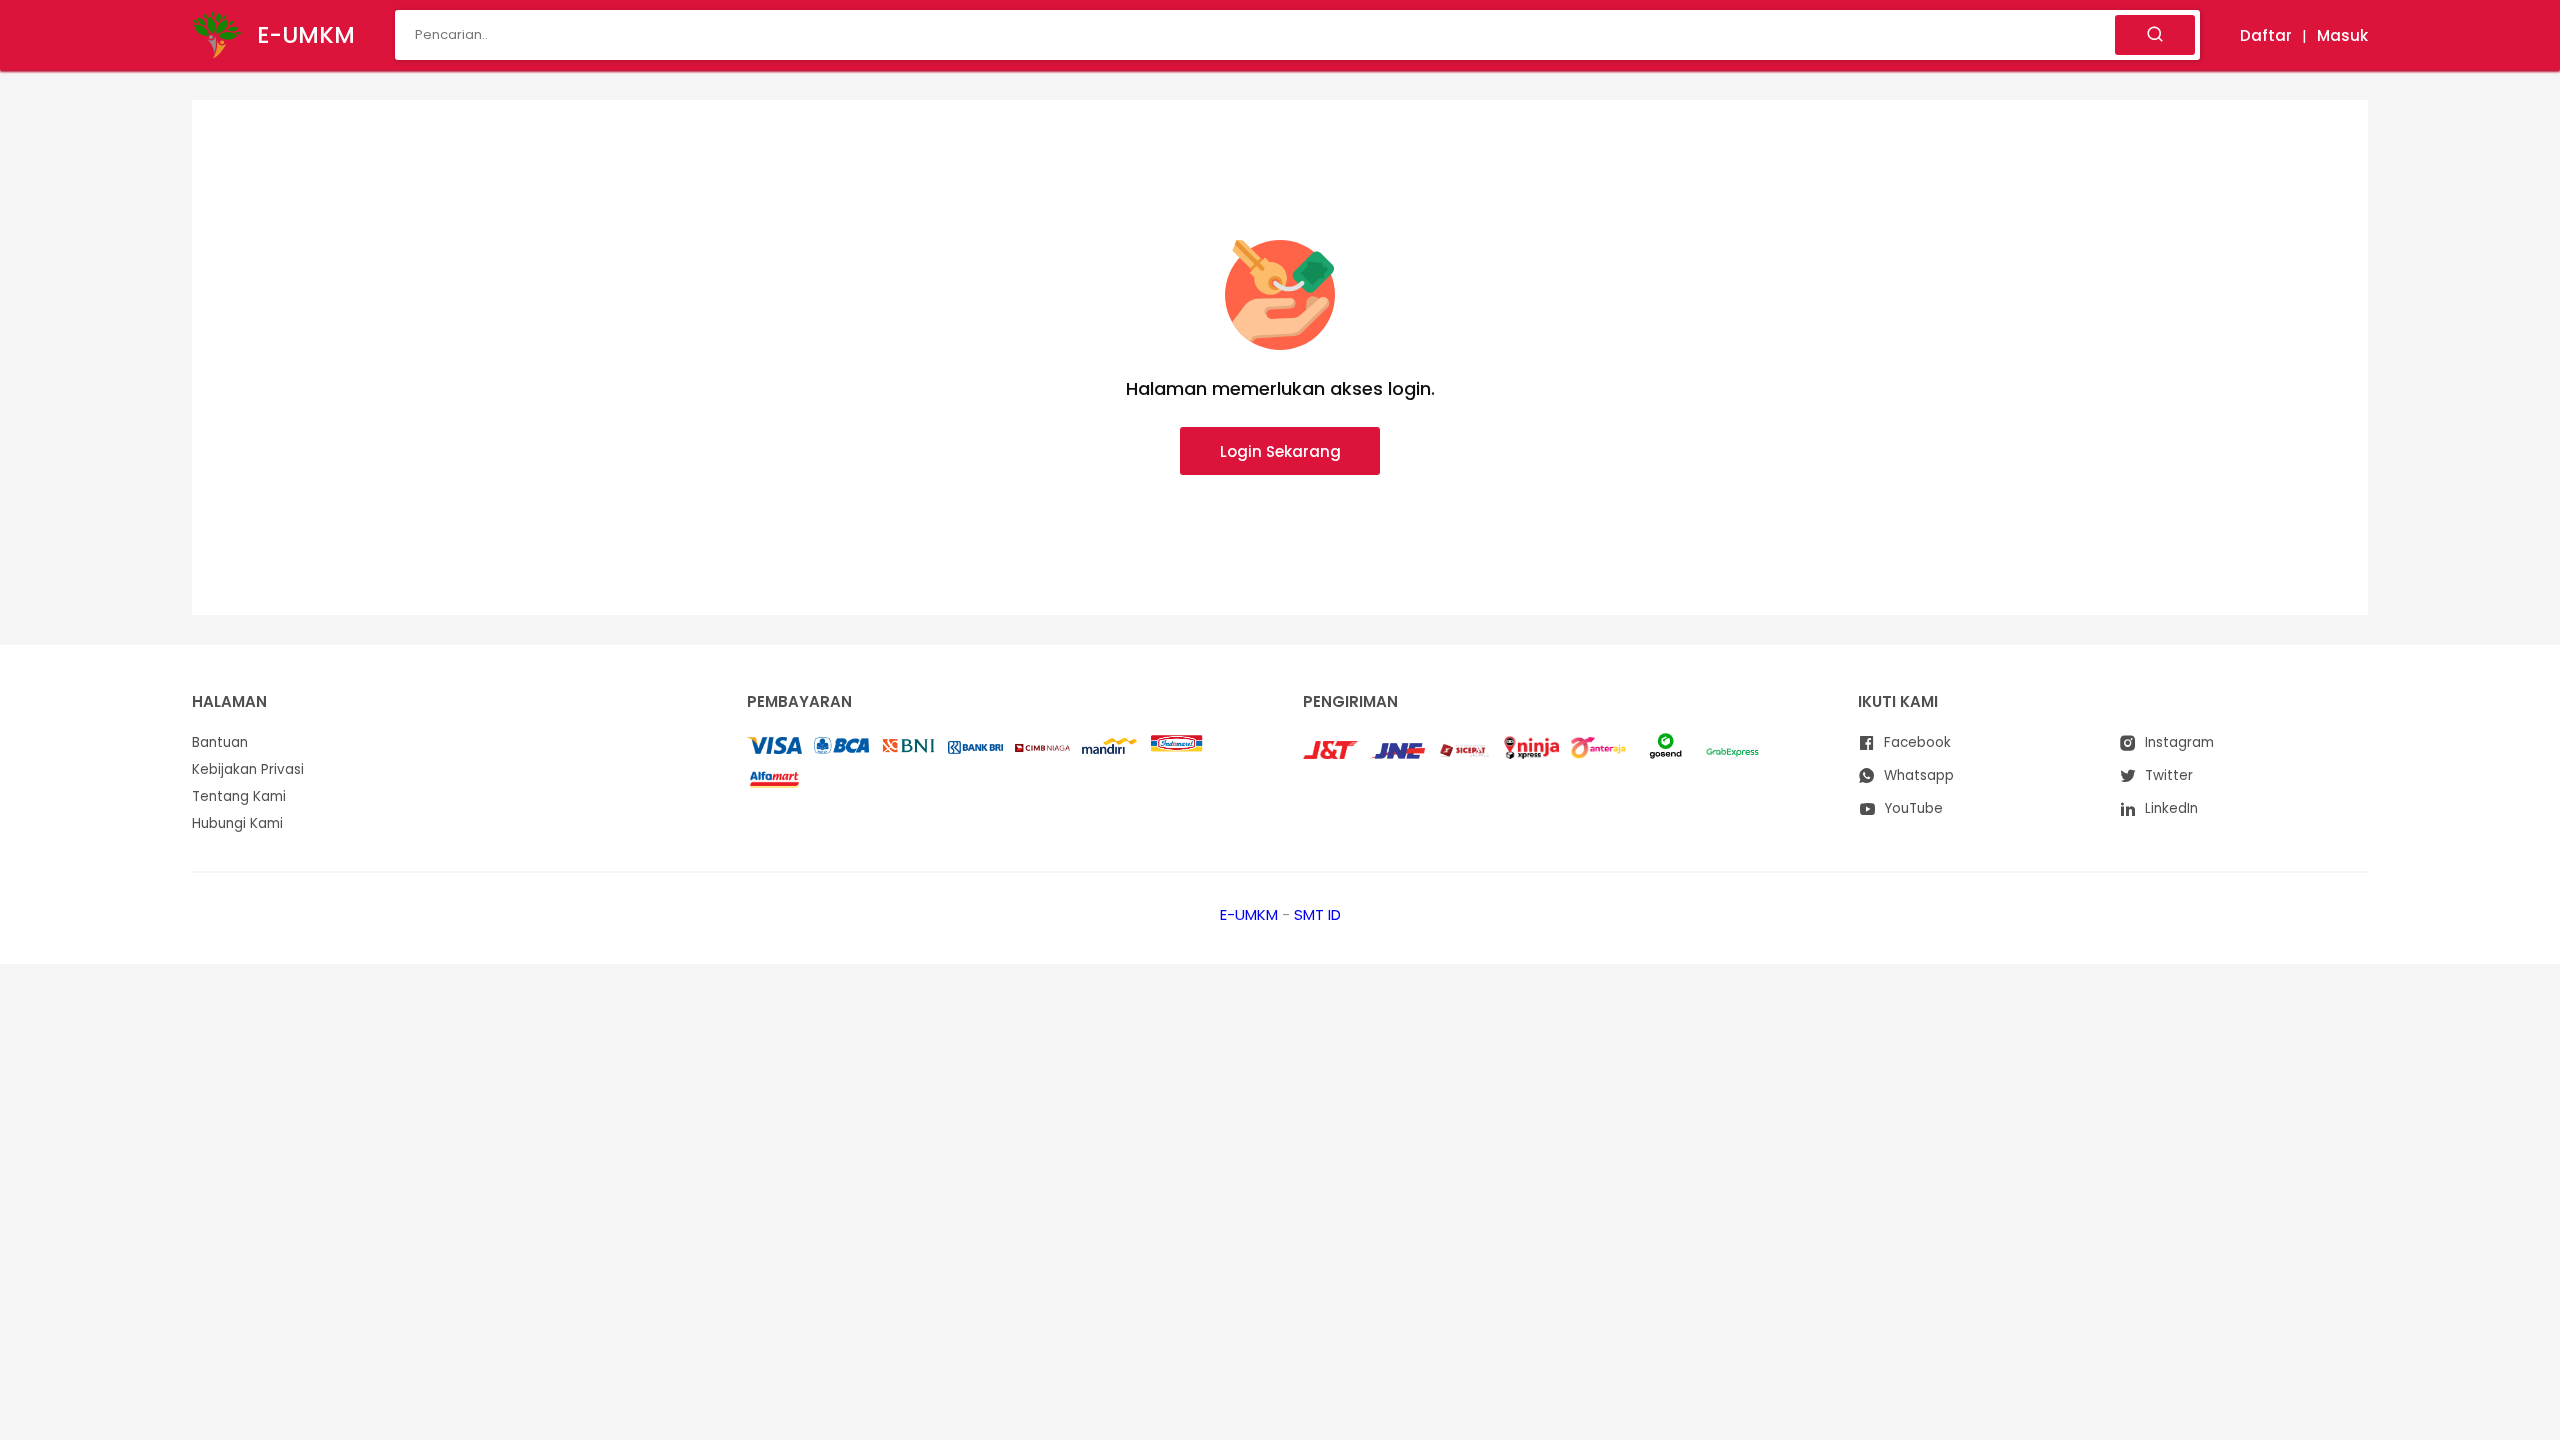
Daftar (2266, 35)
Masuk (2342, 35)
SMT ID (1317, 914)
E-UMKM (1249, 914)
